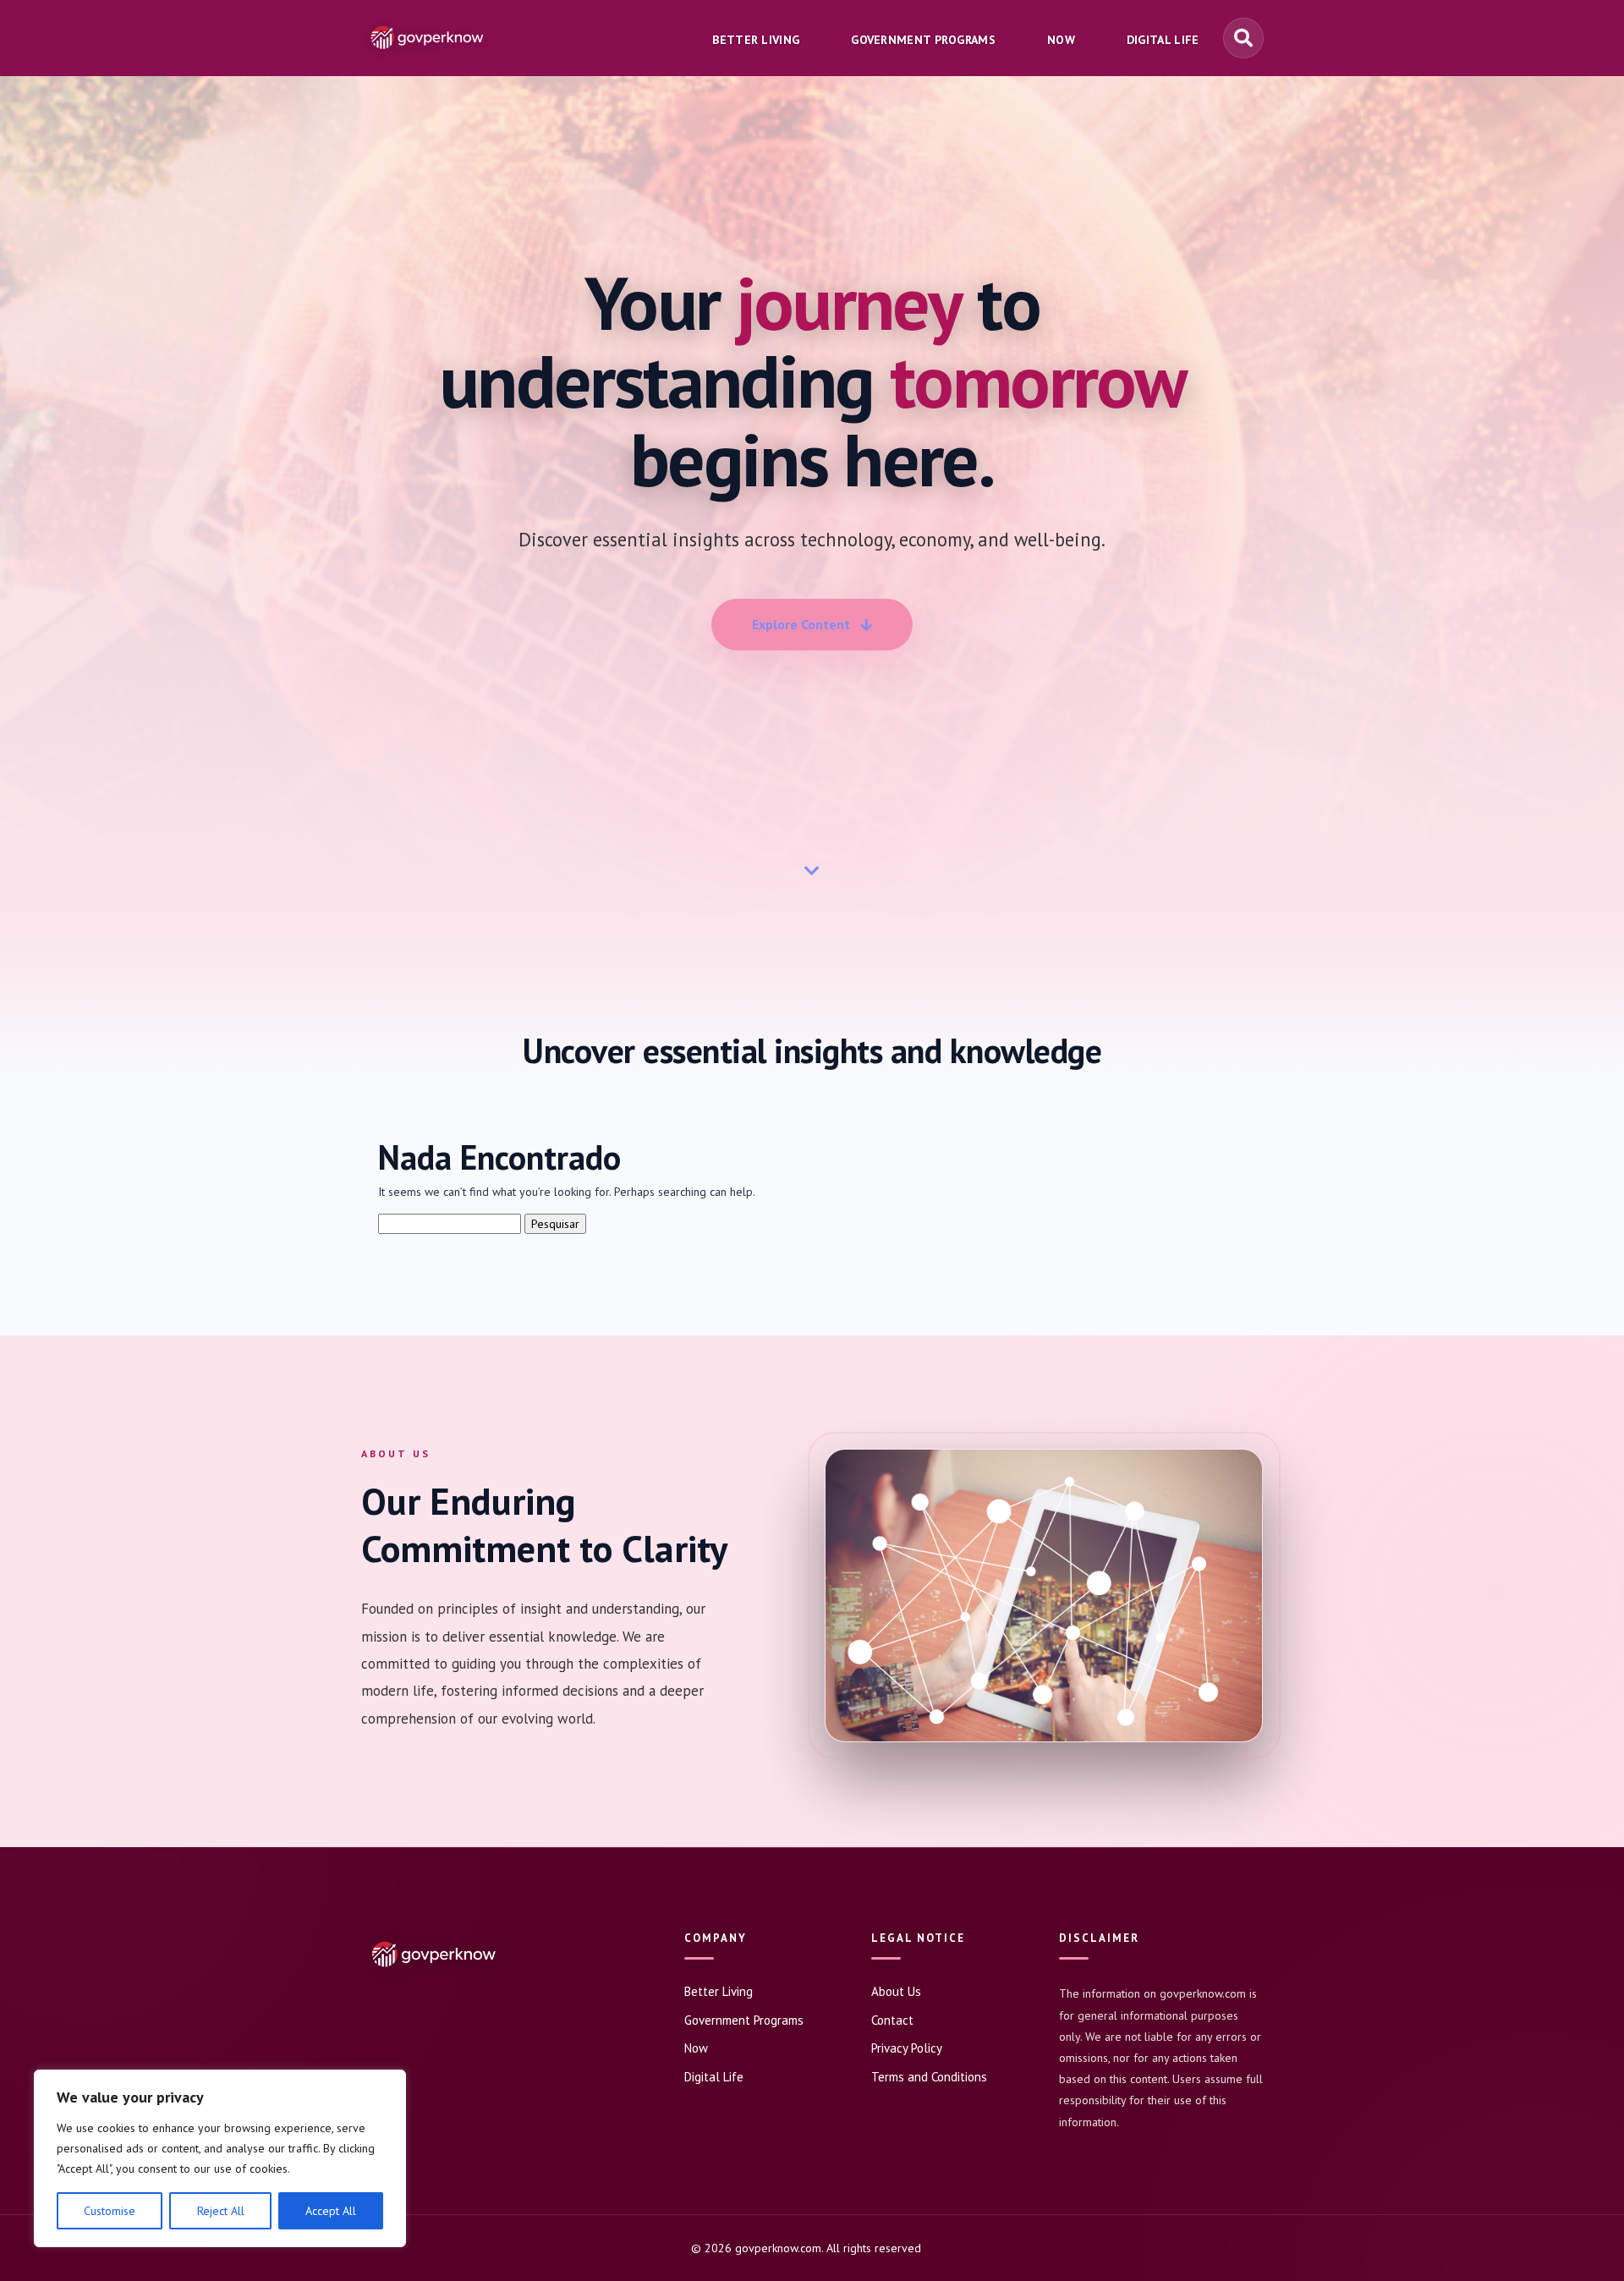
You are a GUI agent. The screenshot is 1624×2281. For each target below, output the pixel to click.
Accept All (331, 2211)
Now (696, 2048)
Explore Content (801, 624)
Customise (110, 2211)
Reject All (221, 2211)
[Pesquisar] (1243, 38)
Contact (892, 2020)
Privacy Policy (907, 2048)
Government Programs (744, 2020)
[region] (220, 2158)
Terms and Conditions (929, 2077)
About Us (896, 1991)
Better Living (719, 1991)
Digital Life (714, 2077)
